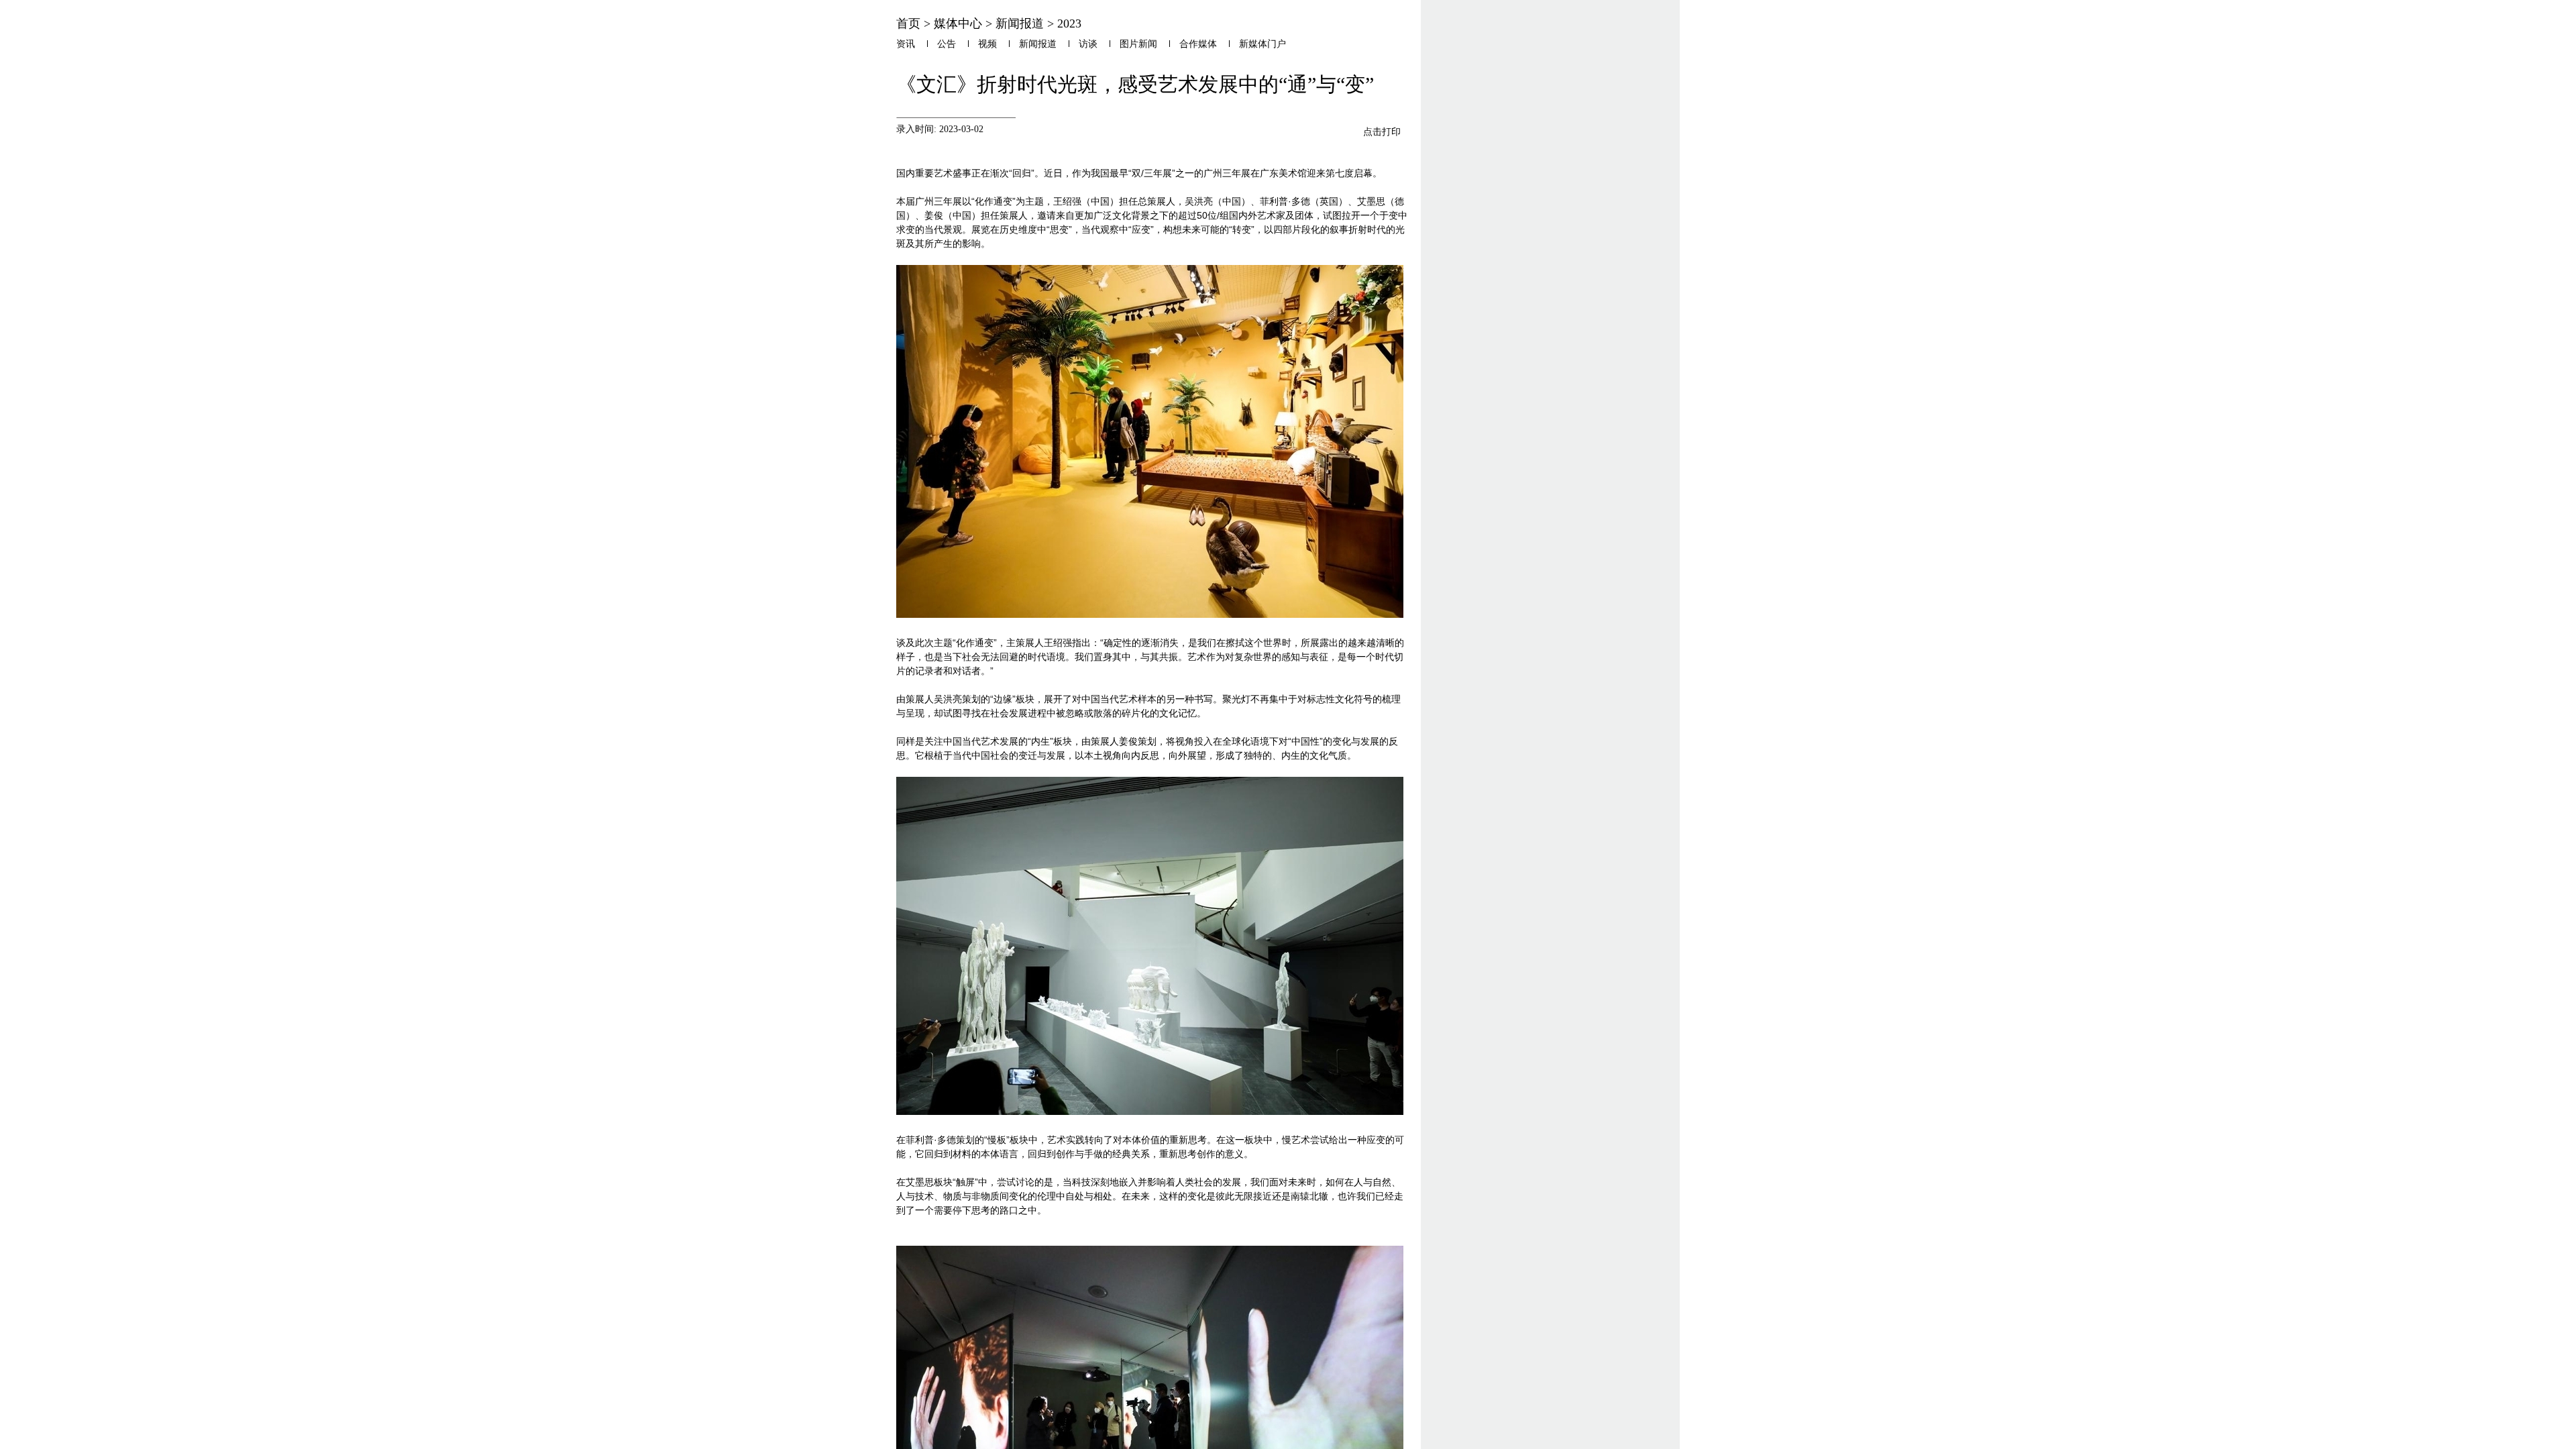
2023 (1069, 23)
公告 (947, 44)
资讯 (906, 44)
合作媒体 (1198, 44)
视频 (987, 44)
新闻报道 (1020, 23)
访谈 (1088, 44)
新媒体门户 (1263, 44)
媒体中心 (958, 23)
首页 (908, 23)
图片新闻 (1138, 44)
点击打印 (1382, 131)
